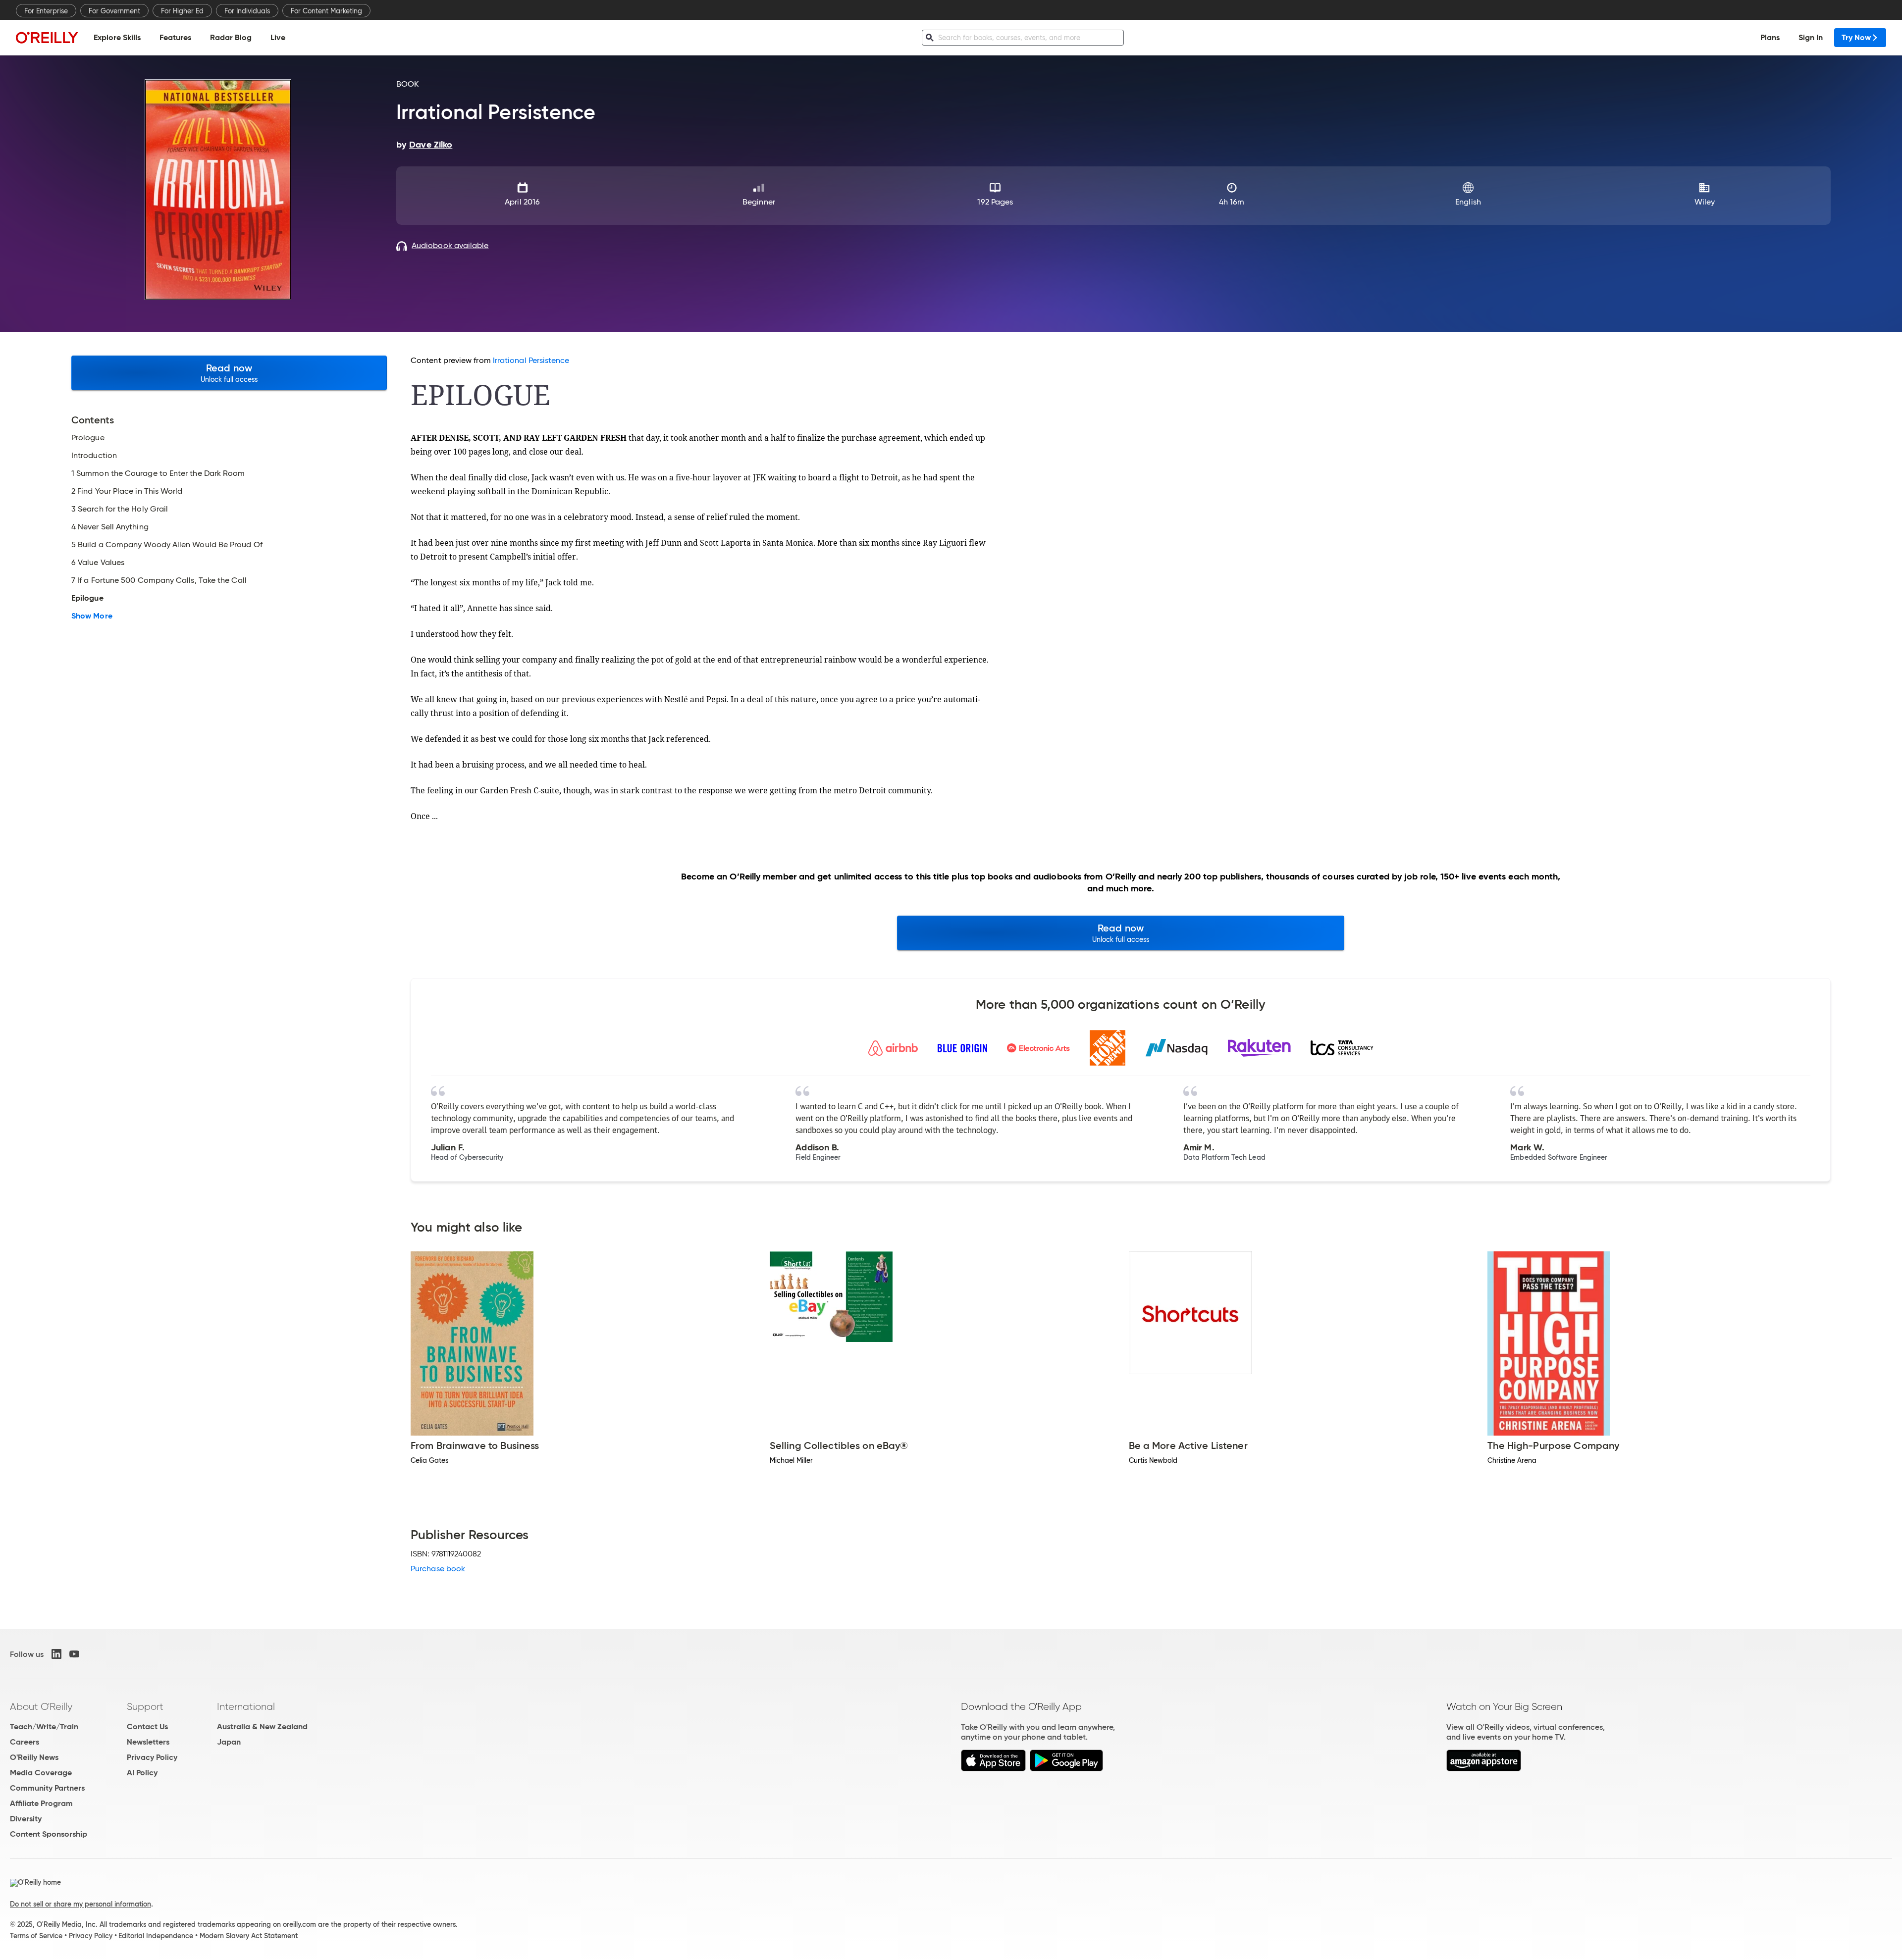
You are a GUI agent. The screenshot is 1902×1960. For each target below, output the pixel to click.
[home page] (47, 37)
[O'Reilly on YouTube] (74, 1654)
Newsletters (148, 1742)
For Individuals (247, 11)
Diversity (26, 1819)
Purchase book (438, 1569)
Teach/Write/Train (44, 1727)
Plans (1770, 37)
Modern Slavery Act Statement (249, 1936)
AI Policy (142, 1773)
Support (145, 1706)
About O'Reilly (41, 1706)
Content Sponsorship (49, 1834)
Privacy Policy (152, 1757)
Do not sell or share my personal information (80, 1904)
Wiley (1705, 202)
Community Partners (47, 1788)
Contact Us (147, 1727)
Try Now (1856, 37)
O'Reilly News (34, 1757)
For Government (114, 11)
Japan (229, 1742)
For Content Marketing (326, 11)
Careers (25, 1742)
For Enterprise (46, 11)
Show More (92, 616)
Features (175, 37)
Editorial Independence (156, 1936)
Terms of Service (36, 1936)
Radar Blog (231, 37)
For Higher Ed (182, 11)
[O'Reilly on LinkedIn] (56, 1654)
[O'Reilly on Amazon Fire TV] (1484, 1769)
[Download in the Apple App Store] (993, 1769)
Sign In (1811, 37)
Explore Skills (117, 37)
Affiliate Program (41, 1803)
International (246, 1706)
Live (278, 37)
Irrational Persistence (531, 360)
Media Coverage (41, 1773)
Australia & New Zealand (262, 1727)
